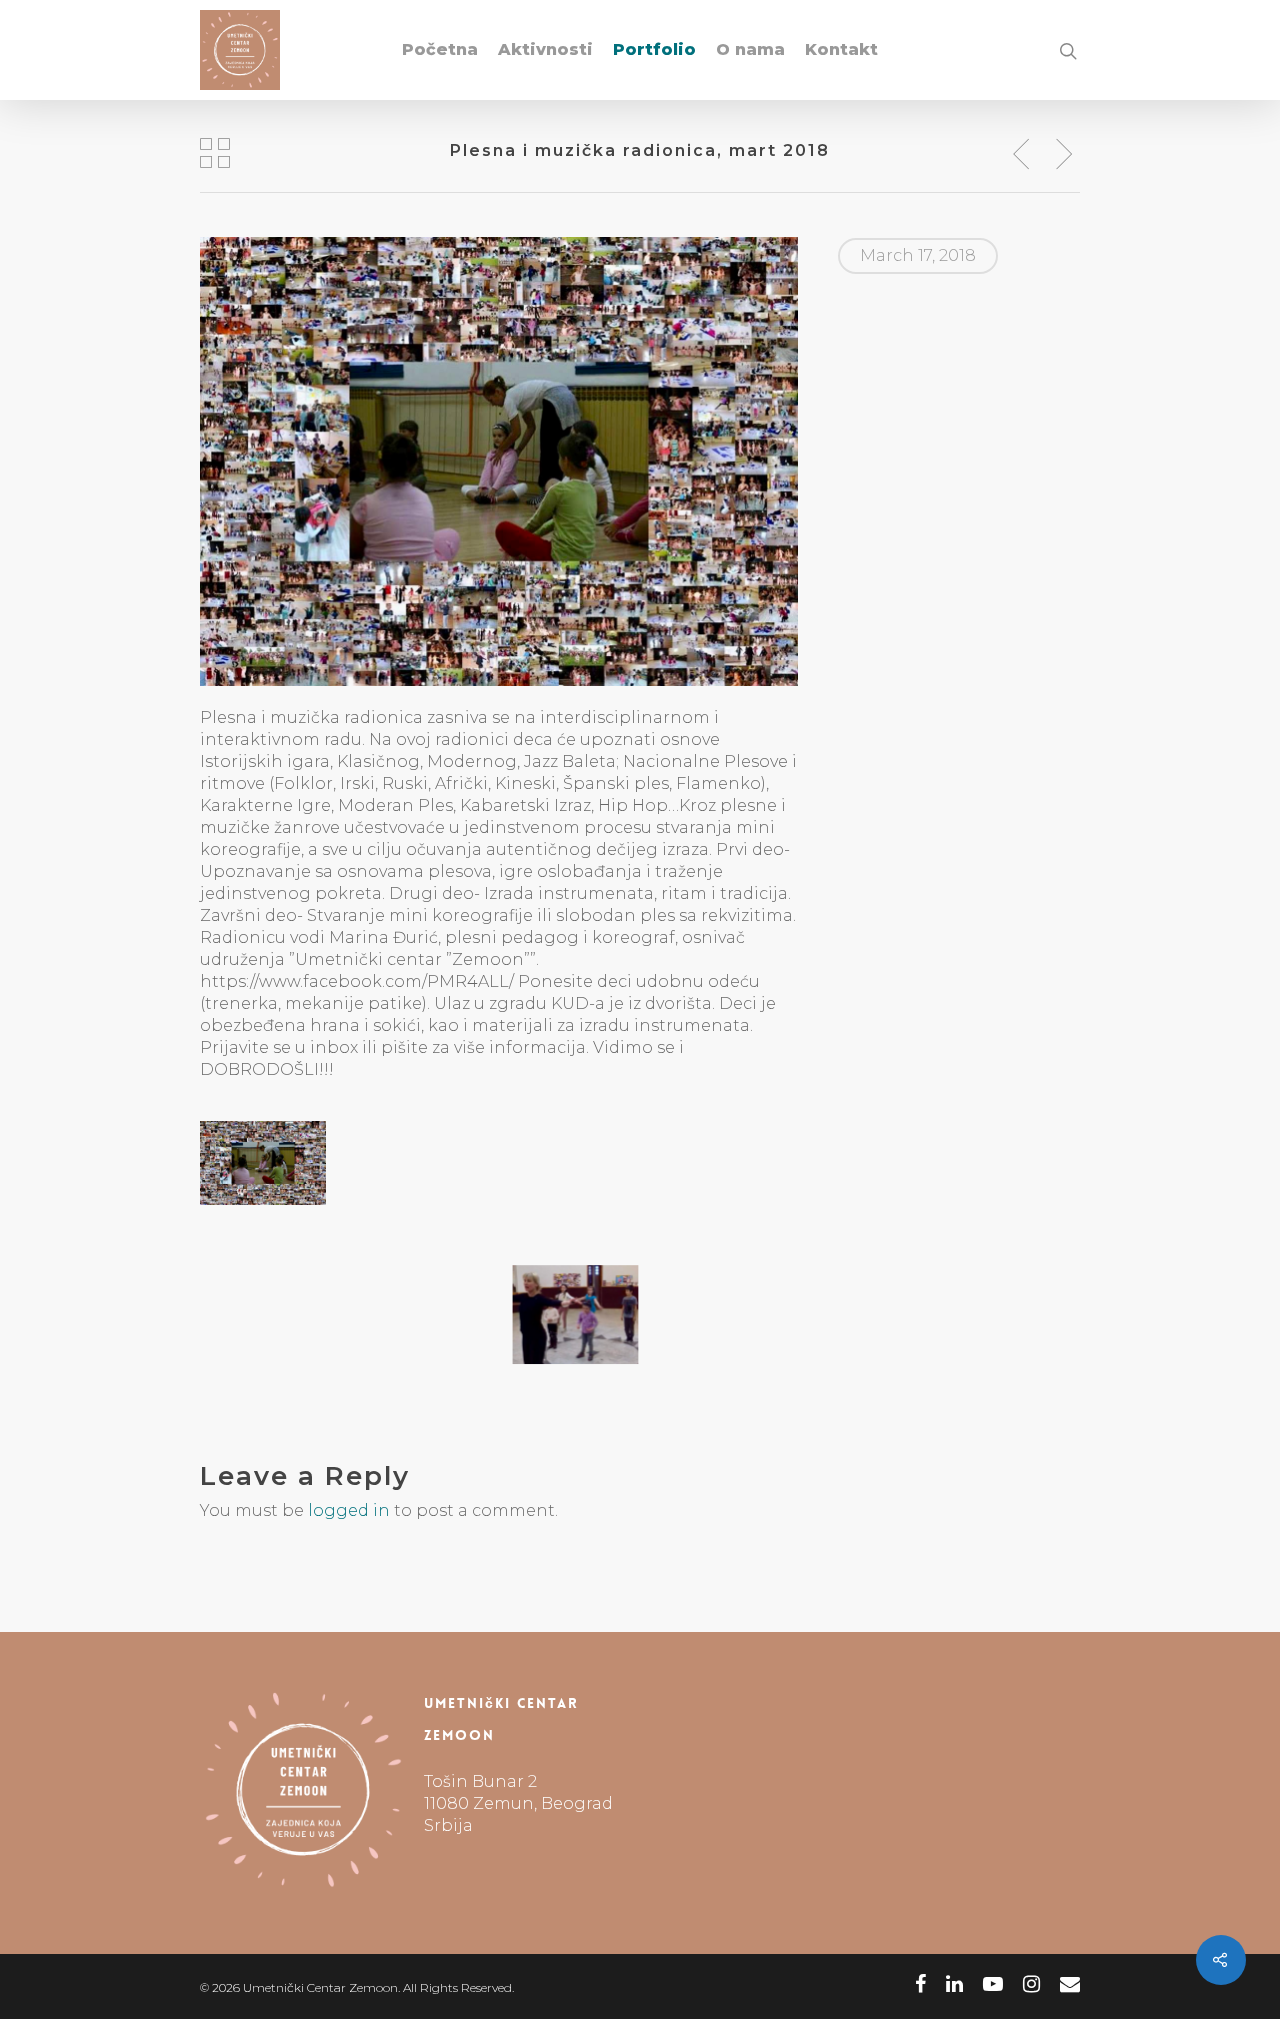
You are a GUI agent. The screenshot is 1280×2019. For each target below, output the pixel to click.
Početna (440, 50)
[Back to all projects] (215, 155)
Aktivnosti (545, 50)
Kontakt (841, 50)
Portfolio (654, 50)
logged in (349, 1510)
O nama (750, 50)
